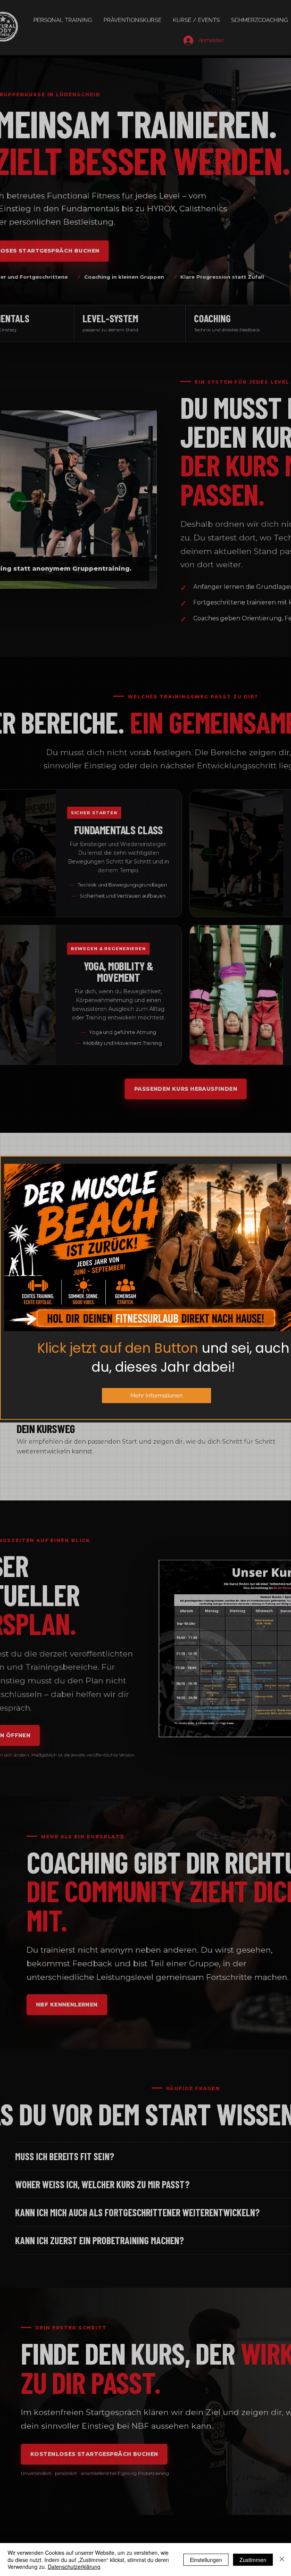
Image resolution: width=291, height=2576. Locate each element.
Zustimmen (253, 2560)
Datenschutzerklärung (74, 2567)
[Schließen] (282, 2560)
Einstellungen (206, 2560)
